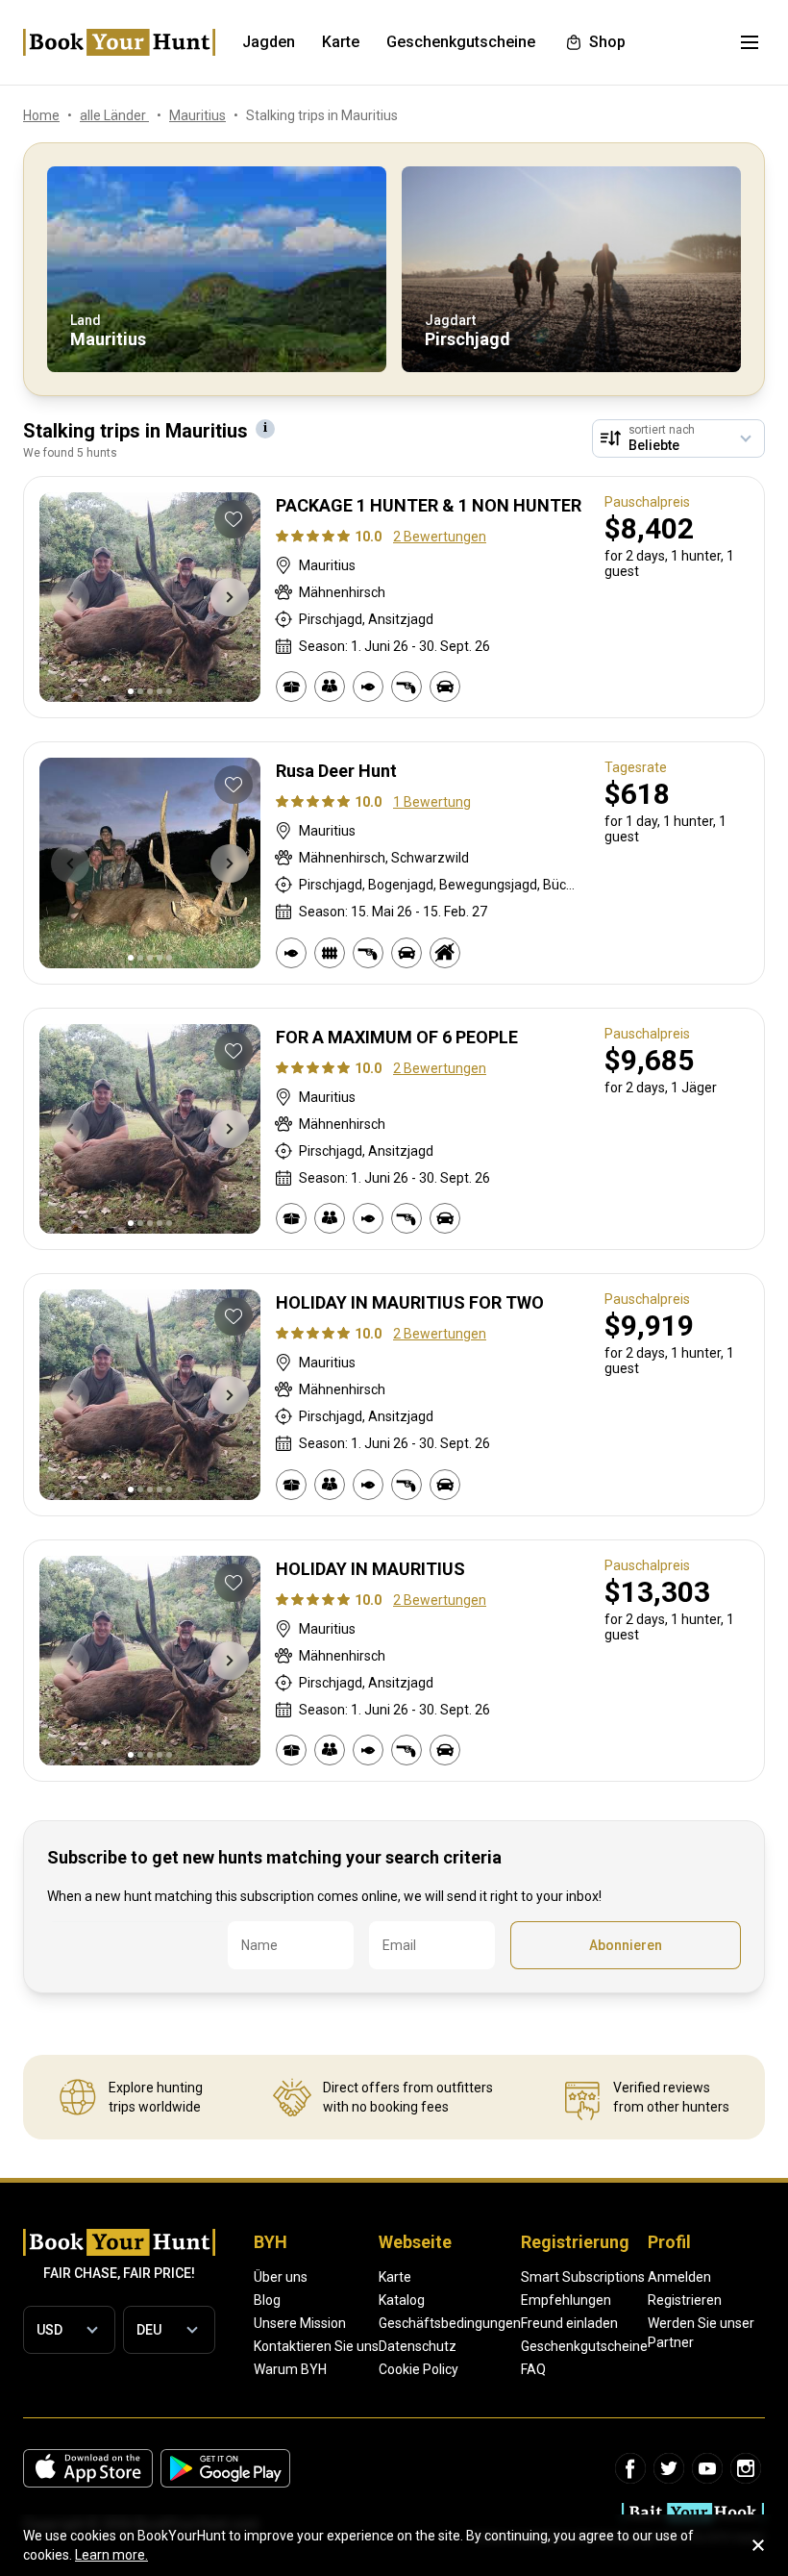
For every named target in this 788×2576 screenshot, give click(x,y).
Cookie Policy (419, 2369)
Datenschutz (418, 2346)
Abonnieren (626, 1945)
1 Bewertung (432, 802)
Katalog (402, 2300)
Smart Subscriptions (583, 2277)
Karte (395, 2277)
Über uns (281, 2277)
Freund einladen (569, 2323)
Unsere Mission (300, 2323)
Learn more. (111, 2555)
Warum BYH (290, 2369)
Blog (267, 2300)
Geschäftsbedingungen (450, 2323)
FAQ (533, 2369)
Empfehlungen (566, 2300)
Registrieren (685, 2300)
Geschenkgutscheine (584, 2346)
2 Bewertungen (440, 537)
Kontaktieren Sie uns (316, 2346)
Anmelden (679, 2277)
